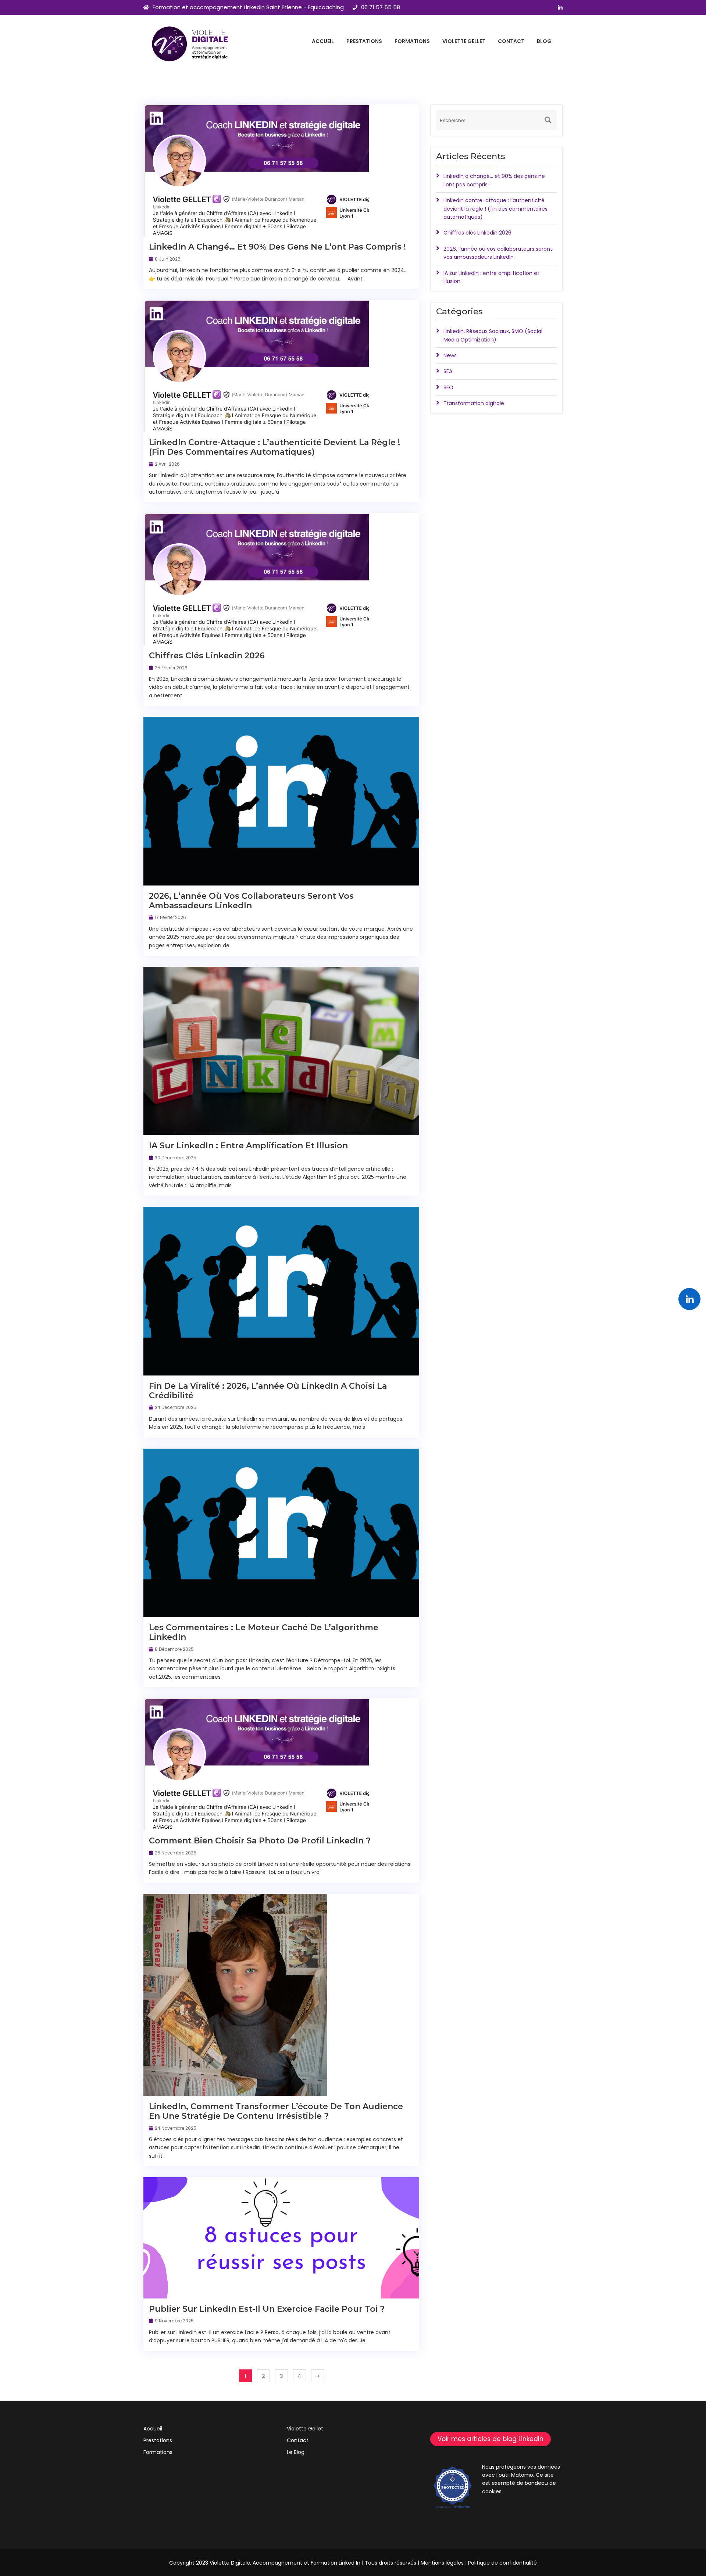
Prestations (364, 41)
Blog (544, 41)
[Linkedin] (689, 1299)
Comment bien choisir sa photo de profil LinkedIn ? (260, 1841)
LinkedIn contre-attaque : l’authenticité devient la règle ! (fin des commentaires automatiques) (274, 447)
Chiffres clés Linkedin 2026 (207, 656)
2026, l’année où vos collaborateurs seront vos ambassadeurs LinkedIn (251, 901)
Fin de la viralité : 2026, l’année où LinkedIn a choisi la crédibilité (268, 1391)
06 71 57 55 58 (381, 7)
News (450, 355)
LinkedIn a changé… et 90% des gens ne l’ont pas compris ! (277, 247)
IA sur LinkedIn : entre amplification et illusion (248, 1146)
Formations (412, 41)
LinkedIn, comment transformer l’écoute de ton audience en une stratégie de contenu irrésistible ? (276, 2111)
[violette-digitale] (190, 44)
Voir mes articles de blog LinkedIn (491, 2439)
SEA (448, 371)
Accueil (323, 41)
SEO (448, 387)
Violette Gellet (464, 41)
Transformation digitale (474, 403)
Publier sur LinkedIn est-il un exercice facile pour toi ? (267, 2309)
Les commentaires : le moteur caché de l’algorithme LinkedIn (264, 1632)
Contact (511, 41)
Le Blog (296, 2452)
